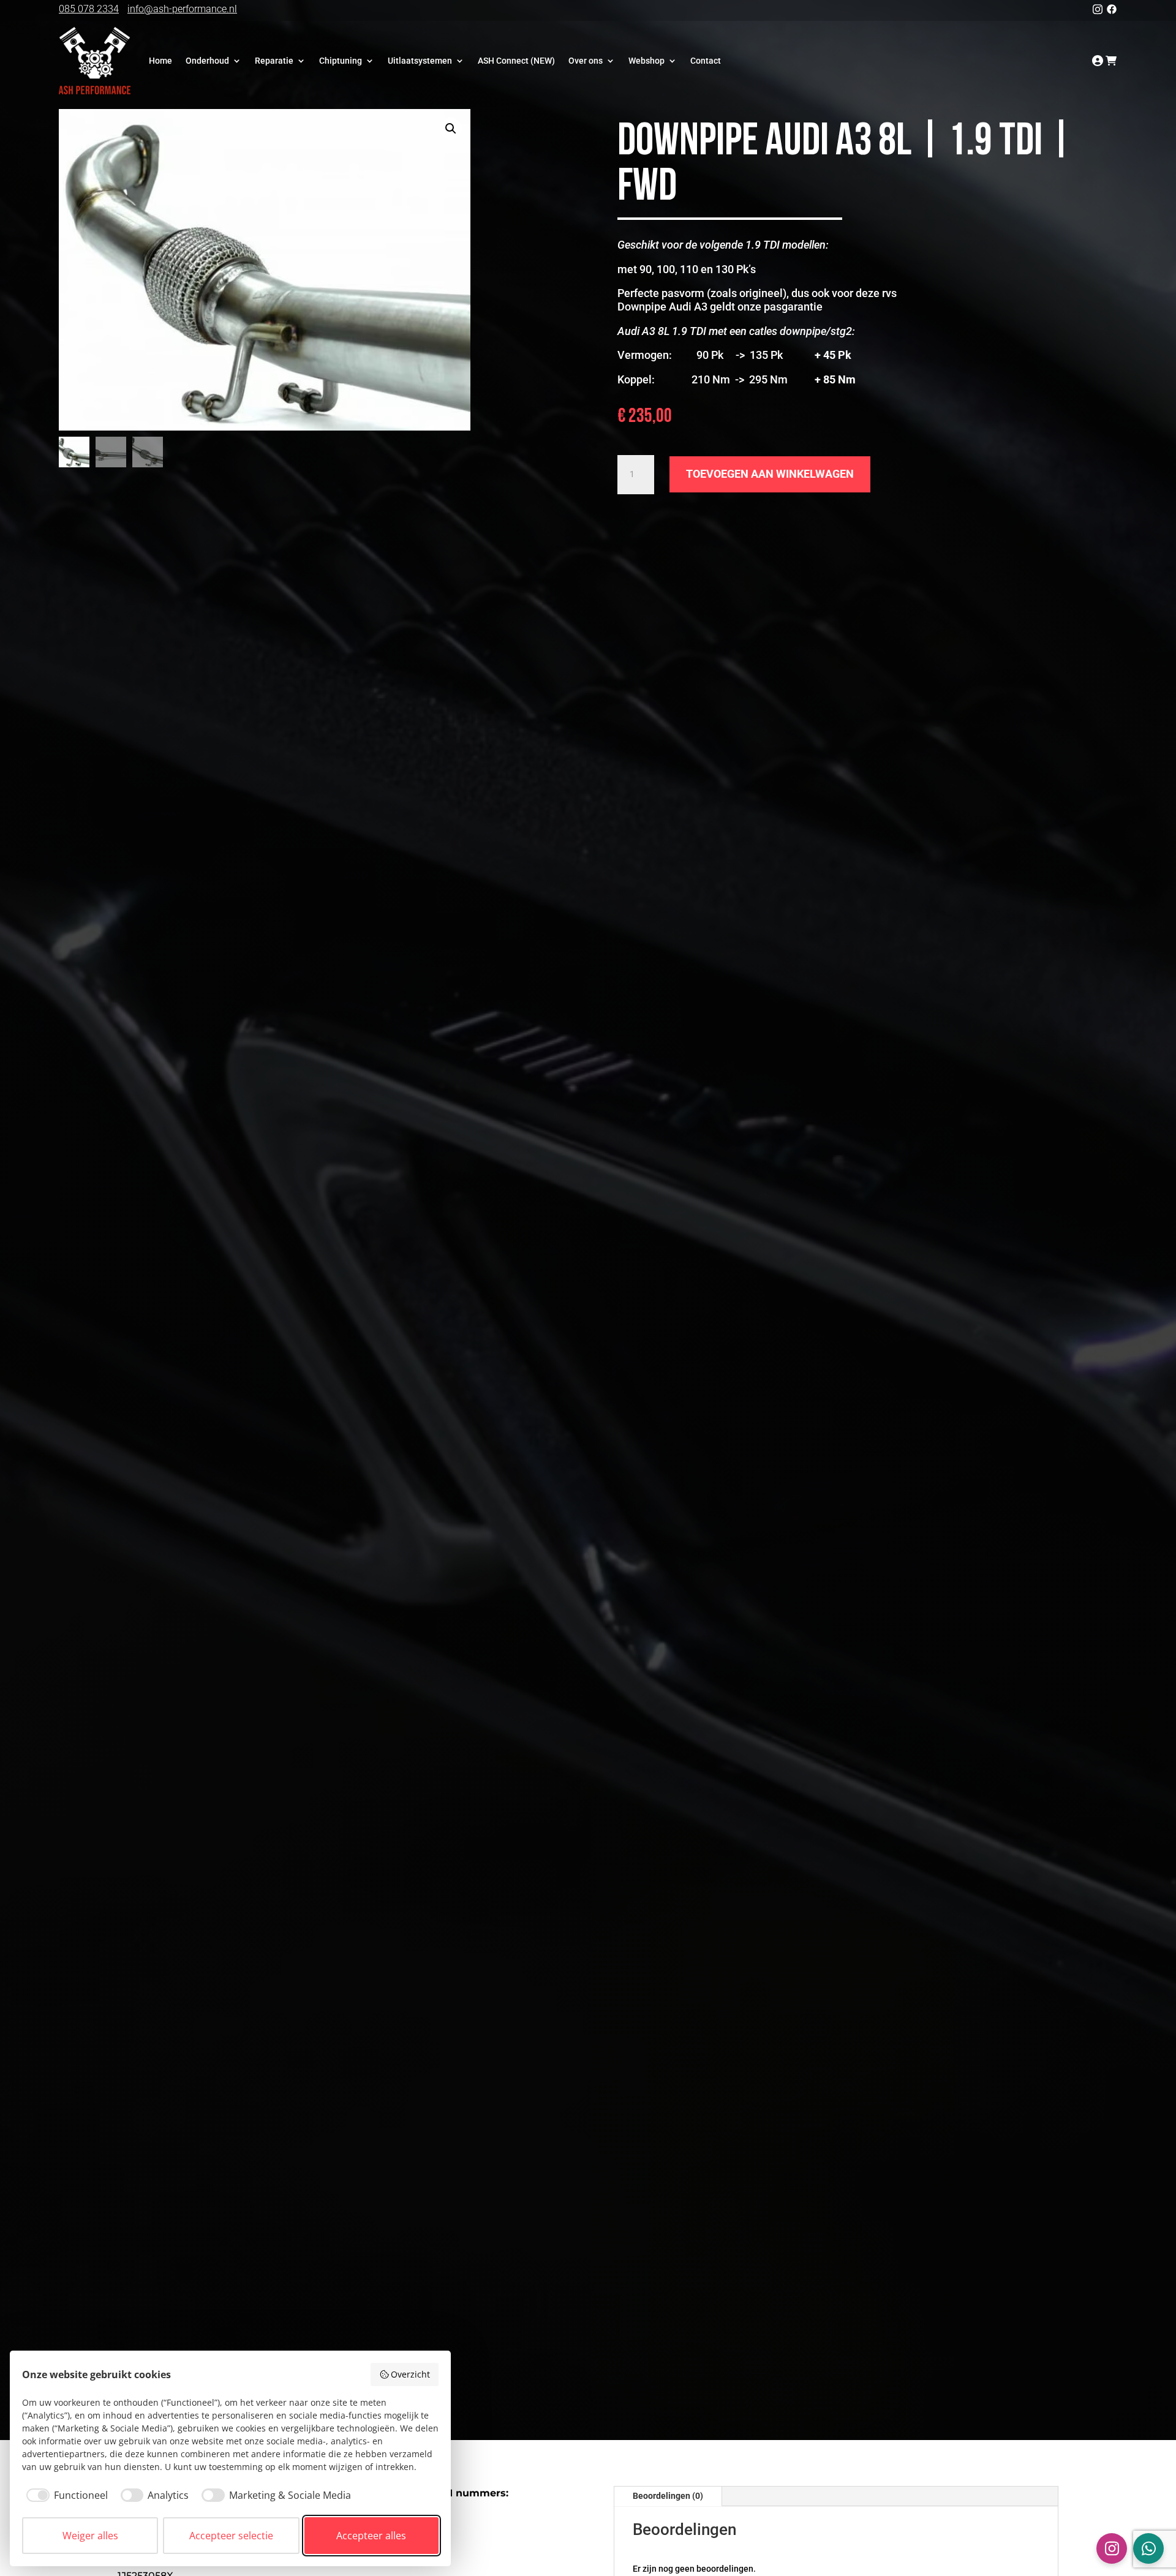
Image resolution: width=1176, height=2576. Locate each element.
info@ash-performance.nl (182, 9)
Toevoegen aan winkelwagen (770, 474)
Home (160, 61)
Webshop (646, 61)
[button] (451, 129)
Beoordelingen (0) (668, 2496)
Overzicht (410, 2374)
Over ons (586, 61)
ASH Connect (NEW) (516, 61)
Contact (706, 61)
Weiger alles (90, 2536)
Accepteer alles (371, 2536)
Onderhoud (207, 61)
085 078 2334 (89, 9)
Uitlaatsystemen (420, 61)
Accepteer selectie (231, 2536)
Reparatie (274, 61)
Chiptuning (341, 61)
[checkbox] (65, 2495)
